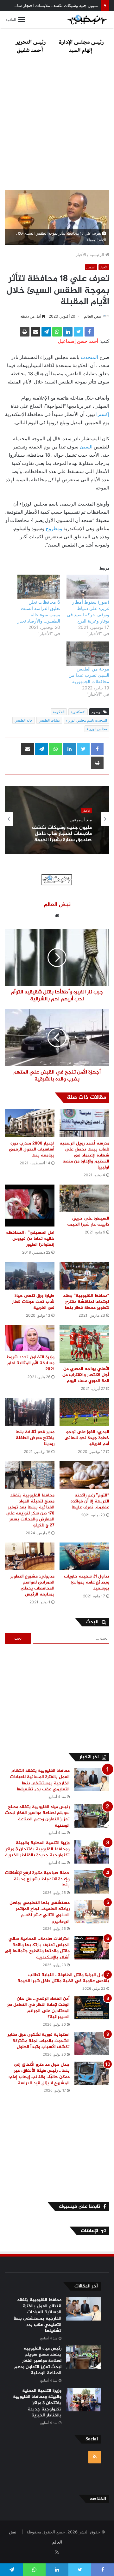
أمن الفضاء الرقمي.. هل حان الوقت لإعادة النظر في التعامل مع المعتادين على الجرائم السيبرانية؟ (38, 2008)
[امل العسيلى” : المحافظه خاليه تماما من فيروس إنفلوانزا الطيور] (30, 1206)
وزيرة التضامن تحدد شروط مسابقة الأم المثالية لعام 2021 (30, 1363)
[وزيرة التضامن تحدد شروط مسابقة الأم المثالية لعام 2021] (30, 1338)
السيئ (86, 447)
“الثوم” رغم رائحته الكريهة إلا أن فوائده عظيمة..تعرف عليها (90, 1501)
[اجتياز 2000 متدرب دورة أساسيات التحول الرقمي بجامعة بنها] (30, 1123)
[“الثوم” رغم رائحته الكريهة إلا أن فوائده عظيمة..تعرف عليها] (84, 1475)
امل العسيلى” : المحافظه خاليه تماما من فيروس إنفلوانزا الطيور (30, 1239)
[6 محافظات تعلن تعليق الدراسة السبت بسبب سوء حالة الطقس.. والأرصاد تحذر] (39, 587)
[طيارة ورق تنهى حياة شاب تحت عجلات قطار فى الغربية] (30, 1276)
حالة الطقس (24, 720)
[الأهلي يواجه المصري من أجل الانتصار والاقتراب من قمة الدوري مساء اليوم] (84, 1344)
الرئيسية (98, 255)
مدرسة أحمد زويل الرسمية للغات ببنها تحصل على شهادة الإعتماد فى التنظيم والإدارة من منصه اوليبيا (84, 1155)
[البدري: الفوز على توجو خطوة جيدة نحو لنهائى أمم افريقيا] (84, 1412)
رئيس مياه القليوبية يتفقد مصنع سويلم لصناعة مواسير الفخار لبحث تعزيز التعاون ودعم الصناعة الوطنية (37, 1816)
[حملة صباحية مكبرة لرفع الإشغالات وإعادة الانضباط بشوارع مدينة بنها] (92, 1882)
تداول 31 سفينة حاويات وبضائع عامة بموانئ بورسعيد (87, 1582)
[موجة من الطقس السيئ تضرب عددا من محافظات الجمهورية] (88, 654)
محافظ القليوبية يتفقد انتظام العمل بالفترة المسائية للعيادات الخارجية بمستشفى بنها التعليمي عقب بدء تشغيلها (40, 1780)
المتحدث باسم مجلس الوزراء (86, 720)
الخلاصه (98, 2499)
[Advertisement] (57, 124)
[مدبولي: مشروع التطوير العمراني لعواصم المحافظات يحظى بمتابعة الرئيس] (30, 1557)
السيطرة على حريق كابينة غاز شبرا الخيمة (88, 1221)
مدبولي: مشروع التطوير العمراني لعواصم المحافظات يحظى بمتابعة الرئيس (32, 1585)
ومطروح (54, 528)
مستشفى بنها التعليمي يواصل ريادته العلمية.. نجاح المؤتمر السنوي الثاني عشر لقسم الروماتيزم (40, 1912)
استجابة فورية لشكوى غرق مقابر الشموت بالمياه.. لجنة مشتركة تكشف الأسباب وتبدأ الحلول (39, 2041)
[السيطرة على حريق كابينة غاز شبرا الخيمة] (84, 1199)
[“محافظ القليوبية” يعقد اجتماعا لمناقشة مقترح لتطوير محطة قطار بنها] (84, 1276)
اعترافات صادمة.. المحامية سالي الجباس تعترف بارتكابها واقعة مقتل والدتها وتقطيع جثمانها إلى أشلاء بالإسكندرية (37, 1948)
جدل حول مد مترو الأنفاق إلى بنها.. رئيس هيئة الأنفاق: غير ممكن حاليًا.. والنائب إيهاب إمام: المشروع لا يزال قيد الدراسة (39, 2074)
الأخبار (81, 255)
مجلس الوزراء (97, 729)
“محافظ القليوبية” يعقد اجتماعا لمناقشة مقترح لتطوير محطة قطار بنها (86, 1302)
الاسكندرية (78, 712)
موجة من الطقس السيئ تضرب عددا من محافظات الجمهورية (89, 675)
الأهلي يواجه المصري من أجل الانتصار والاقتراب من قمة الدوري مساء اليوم (86, 1375)
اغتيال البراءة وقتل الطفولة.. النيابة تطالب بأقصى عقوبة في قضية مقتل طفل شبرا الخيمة (63, 1978)
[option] (57, 819)
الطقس (91, 267)
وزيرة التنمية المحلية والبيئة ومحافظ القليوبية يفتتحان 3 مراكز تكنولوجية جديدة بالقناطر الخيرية (37, 1849)
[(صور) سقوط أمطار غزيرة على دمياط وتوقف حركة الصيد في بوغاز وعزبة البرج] (88, 587)
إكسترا (103, 414)
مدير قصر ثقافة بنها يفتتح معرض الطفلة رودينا (35, 1438)
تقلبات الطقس (49, 720)
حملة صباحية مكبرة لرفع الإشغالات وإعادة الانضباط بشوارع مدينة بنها (37, 1879)
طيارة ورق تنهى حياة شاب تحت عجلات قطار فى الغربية (33, 1302)
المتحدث (89, 357)
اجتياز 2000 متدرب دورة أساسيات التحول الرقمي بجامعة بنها (32, 1149)
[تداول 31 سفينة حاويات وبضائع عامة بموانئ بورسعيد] (84, 1557)
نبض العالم (92, 316)
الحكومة (59, 712)
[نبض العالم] (87, 20)
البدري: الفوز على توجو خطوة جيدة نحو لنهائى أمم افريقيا (87, 1438)
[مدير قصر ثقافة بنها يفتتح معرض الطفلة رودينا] (30, 1412)
